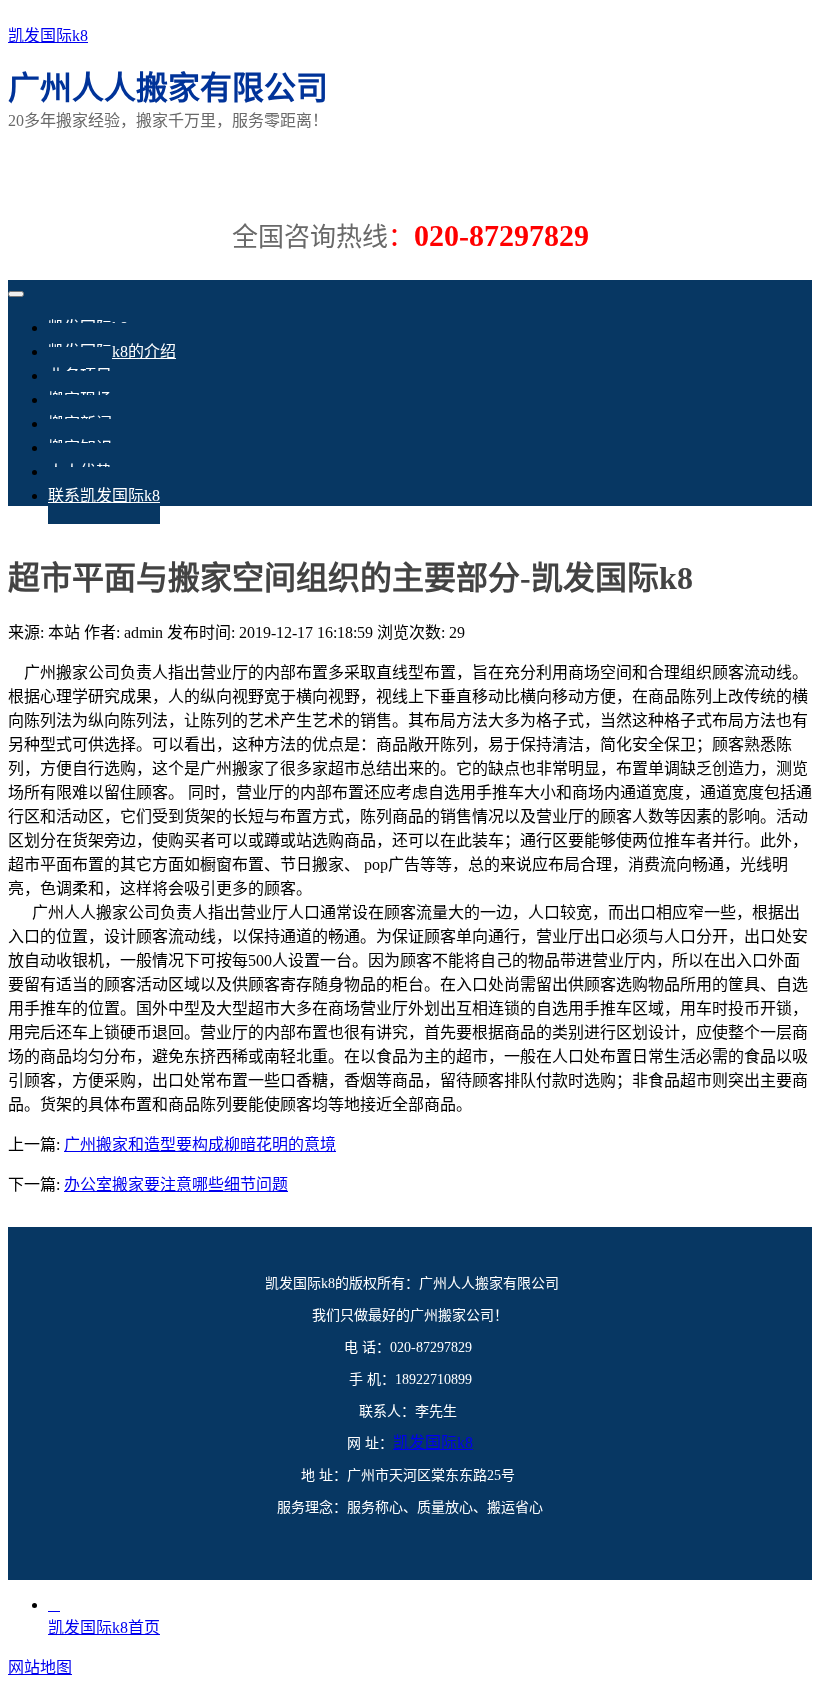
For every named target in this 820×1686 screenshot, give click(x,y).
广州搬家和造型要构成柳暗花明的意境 (200, 1144)
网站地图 (40, 1667)
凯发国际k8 (48, 35)
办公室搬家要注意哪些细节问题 (176, 1184)
